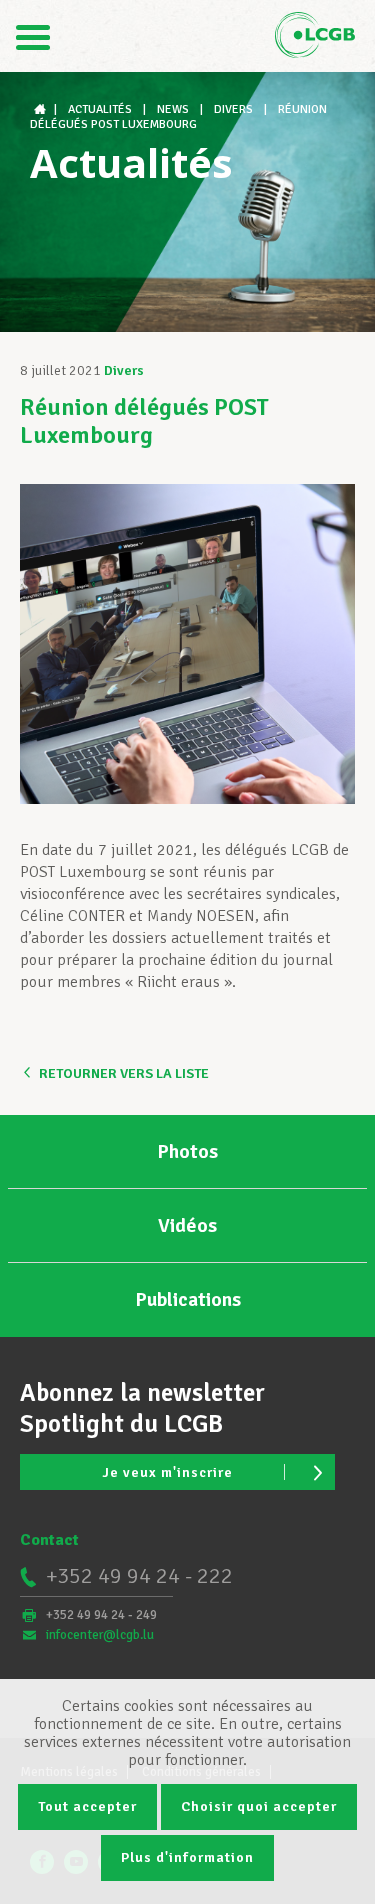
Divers (124, 370)
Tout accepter (87, 1806)
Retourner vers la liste (124, 1073)
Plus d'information (187, 1857)
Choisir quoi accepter (259, 1806)
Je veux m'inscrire (167, 1472)
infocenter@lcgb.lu (100, 1635)
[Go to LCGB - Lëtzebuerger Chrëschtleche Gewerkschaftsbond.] (42, 109)
